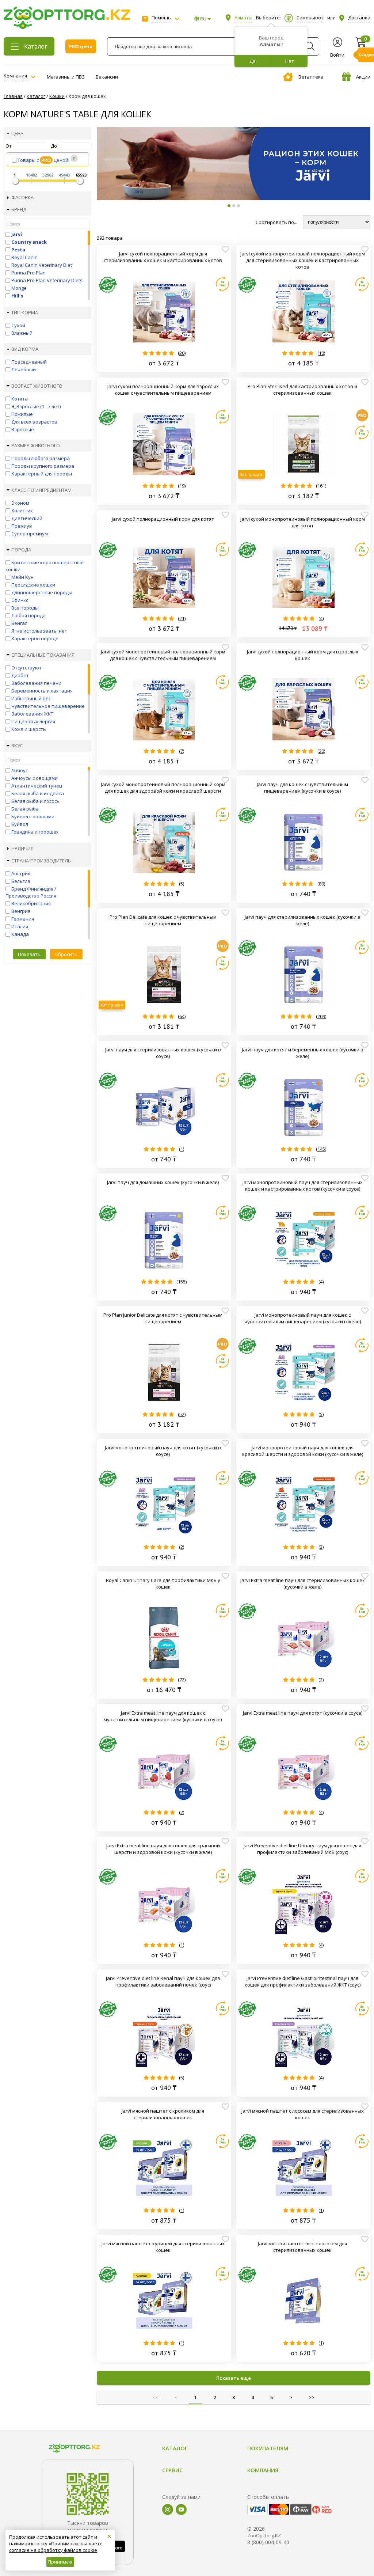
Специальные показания (43, 655)
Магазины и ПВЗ (66, 77)
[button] (229, 206)
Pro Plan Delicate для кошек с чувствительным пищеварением (163, 920)
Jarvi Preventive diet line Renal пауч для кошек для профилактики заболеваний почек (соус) (163, 1981)
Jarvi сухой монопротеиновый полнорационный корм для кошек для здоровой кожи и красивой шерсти (163, 788)
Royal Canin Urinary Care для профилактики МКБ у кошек (163, 1583)
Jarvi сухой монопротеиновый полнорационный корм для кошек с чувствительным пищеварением (163, 655)
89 (321, 884)
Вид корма (25, 349)
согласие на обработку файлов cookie (53, 2550)
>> (312, 2397)
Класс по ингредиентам (41, 490)
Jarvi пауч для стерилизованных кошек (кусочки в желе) (303, 920)
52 (182, 1414)
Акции (363, 77)
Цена (17, 133)
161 (321, 486)
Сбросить (66, 954)
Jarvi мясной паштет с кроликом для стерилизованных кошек (163, 2114)
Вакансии (107, 77)
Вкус (17, 746)
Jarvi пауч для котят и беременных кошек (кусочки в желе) (303, 1053)
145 (321, 1149)
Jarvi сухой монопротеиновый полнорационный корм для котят (303, 522)
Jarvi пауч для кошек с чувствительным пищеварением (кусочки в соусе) (302, 788)
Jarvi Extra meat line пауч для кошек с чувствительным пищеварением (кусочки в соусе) (163, 1716)
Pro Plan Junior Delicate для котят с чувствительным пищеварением (163, 1318)
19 (182, 486)
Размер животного (36, 445)
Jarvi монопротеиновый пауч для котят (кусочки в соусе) (163, 1451)
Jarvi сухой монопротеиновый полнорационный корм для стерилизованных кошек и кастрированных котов (303, 260)
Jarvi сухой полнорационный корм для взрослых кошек (303, 655)
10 (321, 353)
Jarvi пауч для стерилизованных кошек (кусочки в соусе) (163, 1053)
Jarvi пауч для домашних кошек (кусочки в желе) (163, 1182)
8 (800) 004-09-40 (268, 2542)
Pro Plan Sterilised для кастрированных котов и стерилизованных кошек (302, 390)
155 (182, 1282)
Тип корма (25, 312)
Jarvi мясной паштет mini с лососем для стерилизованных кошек (302, 2247)
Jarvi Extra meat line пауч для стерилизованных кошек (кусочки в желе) (303, 1583)
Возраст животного (37, 386)
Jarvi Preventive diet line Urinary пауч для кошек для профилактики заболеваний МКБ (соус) (302, 1849)
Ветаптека (311, 77)
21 (182, 618)
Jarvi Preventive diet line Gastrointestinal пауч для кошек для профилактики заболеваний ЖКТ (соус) (303, 1981)
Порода (21, 550)
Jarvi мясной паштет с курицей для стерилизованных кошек (163, 2247)
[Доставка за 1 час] (222, 284)
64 (182, 1016)
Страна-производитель (41, 861)
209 (321, 1016)
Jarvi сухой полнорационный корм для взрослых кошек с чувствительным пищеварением (163, 390)
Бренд (19, 209)
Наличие (22, 849)
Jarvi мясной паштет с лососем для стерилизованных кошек (303, 2114)
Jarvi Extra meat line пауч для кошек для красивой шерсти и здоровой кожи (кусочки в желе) (163, 1849)
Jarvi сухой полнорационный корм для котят (163, 519)
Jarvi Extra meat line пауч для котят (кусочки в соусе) (303, 1713)
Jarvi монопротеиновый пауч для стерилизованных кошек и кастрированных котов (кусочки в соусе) (303, 1185)
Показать (29, 954)
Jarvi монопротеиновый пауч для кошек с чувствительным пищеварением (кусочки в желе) (303, 1318)
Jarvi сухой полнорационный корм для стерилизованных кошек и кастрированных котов (163, 257)
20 (182, 353)
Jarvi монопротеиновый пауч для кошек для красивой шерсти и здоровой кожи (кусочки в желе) (303, 1451)
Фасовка (22, 197)
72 (182, 1680)
